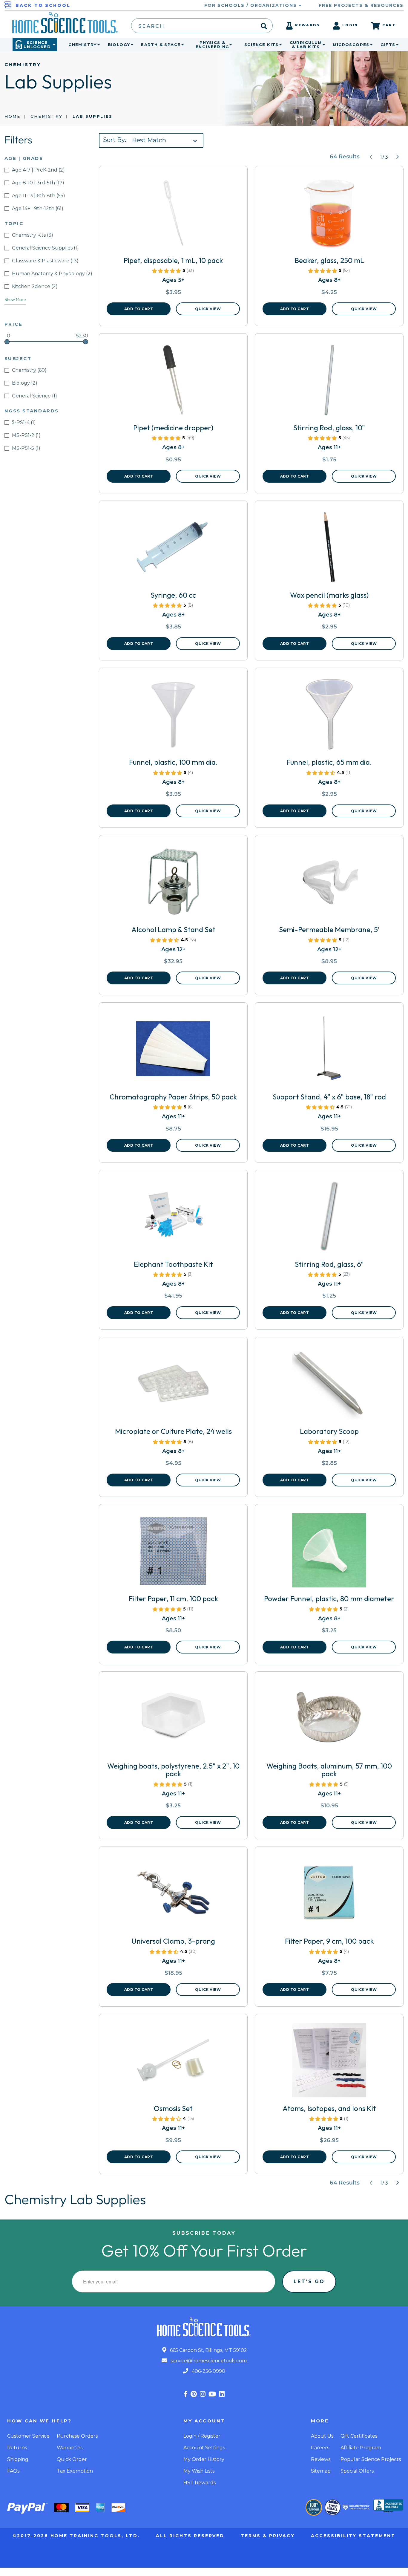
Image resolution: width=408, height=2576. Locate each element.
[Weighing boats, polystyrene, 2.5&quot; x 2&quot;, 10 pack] (173, 1720)
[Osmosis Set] (173, 2063)
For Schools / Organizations (251, 5)
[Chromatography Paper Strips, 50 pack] (173, 1051)
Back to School (43, 5)
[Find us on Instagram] (203, 2394)
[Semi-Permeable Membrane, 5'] (329, 884)
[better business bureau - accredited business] (388, 2506)
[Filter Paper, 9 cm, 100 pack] (329, 1895)
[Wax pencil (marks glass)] (329, 549)
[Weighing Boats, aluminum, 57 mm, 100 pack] (329, 1720)
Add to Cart (139, 309)
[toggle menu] (97, 45)
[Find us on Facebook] (185, 2394)
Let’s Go (309, 2281)
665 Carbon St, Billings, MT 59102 (208, 2350)
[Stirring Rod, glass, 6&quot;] (329, 1218)
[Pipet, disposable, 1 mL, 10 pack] (173, 215)
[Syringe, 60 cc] (173, 549)
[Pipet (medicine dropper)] (173, 382)
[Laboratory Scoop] (329, 1385)
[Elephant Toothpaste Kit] (173, 1218)
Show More (15, 299)
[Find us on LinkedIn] (222, 2394)
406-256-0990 (208, 2371)
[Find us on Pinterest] (194, 2394)
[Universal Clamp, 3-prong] (173, 1895)
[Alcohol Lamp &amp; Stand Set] (173, 884)
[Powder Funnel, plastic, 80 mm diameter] (329, 1553)
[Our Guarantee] (314, 2507)
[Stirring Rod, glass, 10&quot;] (329, 382)
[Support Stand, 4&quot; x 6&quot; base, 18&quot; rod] (329, 1051)
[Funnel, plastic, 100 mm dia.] (173, 716)
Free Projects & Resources (361, 5)
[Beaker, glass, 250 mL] (329, 215)
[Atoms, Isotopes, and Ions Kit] (329, 2063)
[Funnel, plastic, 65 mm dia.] (329, 716)
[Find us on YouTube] (212, 2394)
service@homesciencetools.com (208, 2361)
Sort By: (115, 140)
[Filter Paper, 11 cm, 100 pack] (173, 1553)
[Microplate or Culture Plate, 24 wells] (173, 1385)
